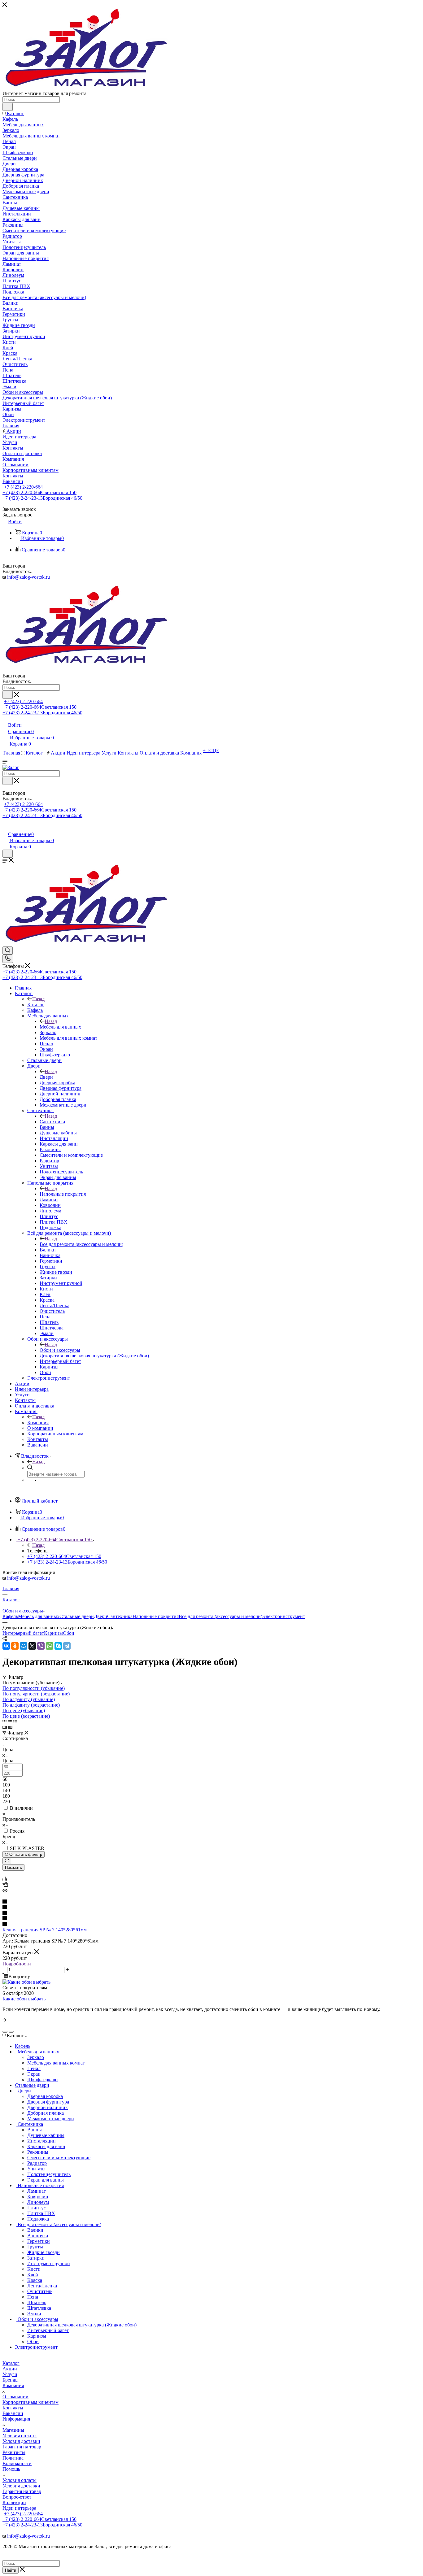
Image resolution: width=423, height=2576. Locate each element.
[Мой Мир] (24, 1646)
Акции (10, 2369)
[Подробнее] (4, 2020)
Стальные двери (77, 1616)
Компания (38, 1423)
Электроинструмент (284, 1616)
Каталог (36, 1005)
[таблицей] (15, 1722)
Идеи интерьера (19, 2508)
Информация (16, 2419)
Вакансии (13, 2413)
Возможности (17, 2463)
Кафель (10, 1616)
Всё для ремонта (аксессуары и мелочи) (81, 1244)
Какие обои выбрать (24, 1999)
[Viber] (41, 1646)
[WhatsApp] (50, 1646)
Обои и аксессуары (60, 1350)
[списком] (10, 1722)
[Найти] (8, 107)
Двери (46, 1077)
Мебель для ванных (60, 1027)
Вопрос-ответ (17, 2497)
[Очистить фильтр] (7, 1861)
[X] (32, 1646)
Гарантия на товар (22, 2447)
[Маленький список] (5, 1727)
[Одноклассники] (15, 1646)
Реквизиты (14, 2452)
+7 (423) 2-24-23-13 (42, 498)
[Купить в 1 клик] (5, 1885)
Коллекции (14, 2502)
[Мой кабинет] (5, 828)
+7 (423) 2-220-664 (23, 487)
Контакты (13, 2408)
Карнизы (53, 1633)
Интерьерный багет (23, 1633)
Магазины (13, 2430)
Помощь (11, 2469)
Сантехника (52, 1122)
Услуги (10, 2374)
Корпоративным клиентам (31, 2402)
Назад (38, 999)
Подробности (17, 1964)
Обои (69, 1633)
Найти (11, 2570)
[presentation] (5, 2032)
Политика (13, 2458)
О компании (15, 2397)
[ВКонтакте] (6, 1646)
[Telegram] (67, 1646)
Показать (13, 1867)
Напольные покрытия (63, 1194)
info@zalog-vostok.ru (28, 577)
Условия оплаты (20, 2436)
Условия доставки (21, 2441)
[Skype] (58, 1646)
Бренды (11, 2380)
